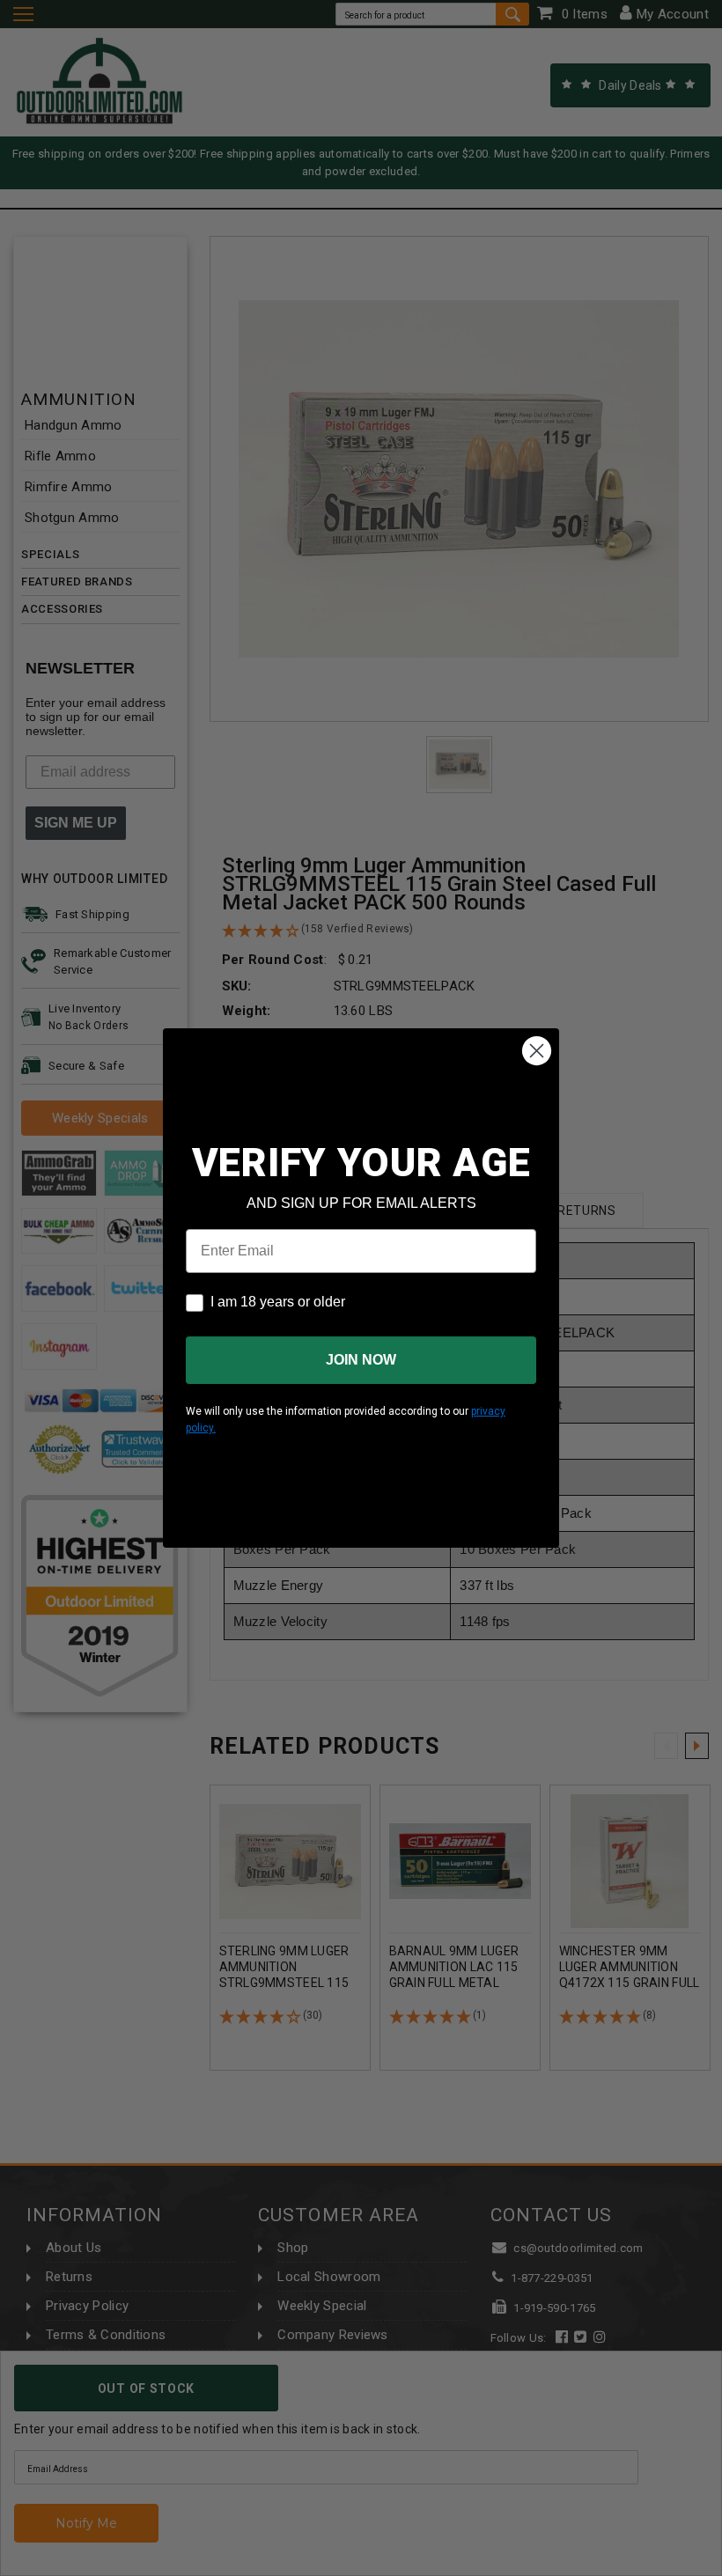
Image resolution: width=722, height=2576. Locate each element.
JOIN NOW (361, 1360)
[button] (721, 2568)
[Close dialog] (537, 1051)
